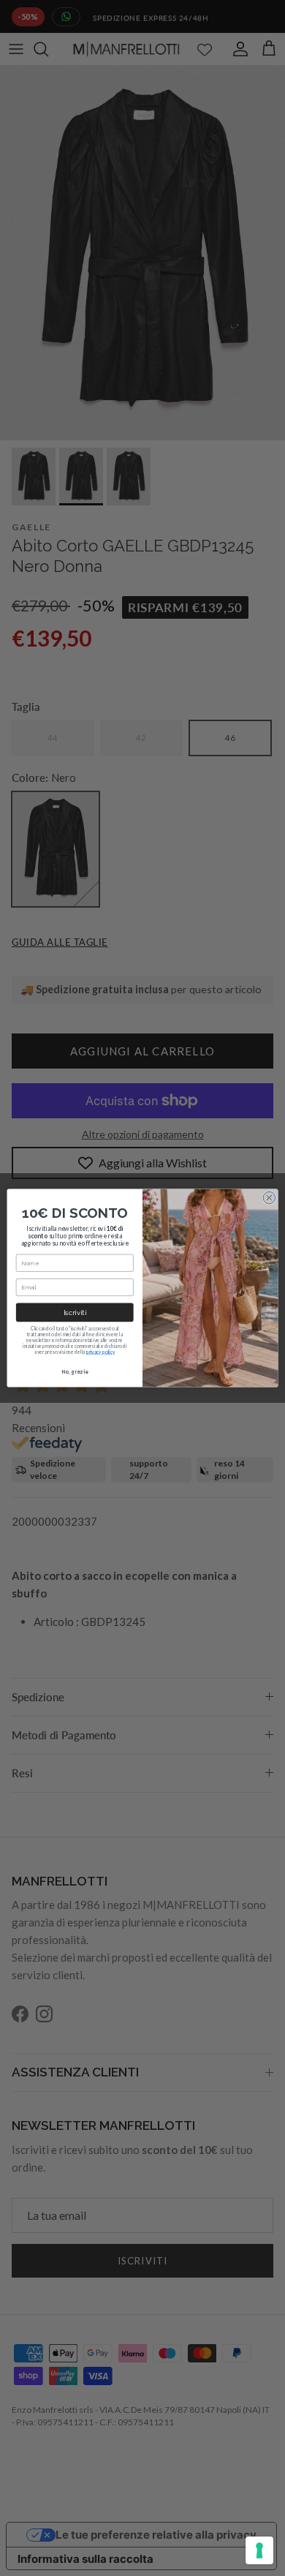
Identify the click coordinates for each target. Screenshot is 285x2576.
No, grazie (75, 1372)
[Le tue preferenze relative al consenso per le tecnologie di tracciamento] (259, 2550)
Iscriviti (75, 1313)
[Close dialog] (269, 1198)
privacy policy (100, 1352)
